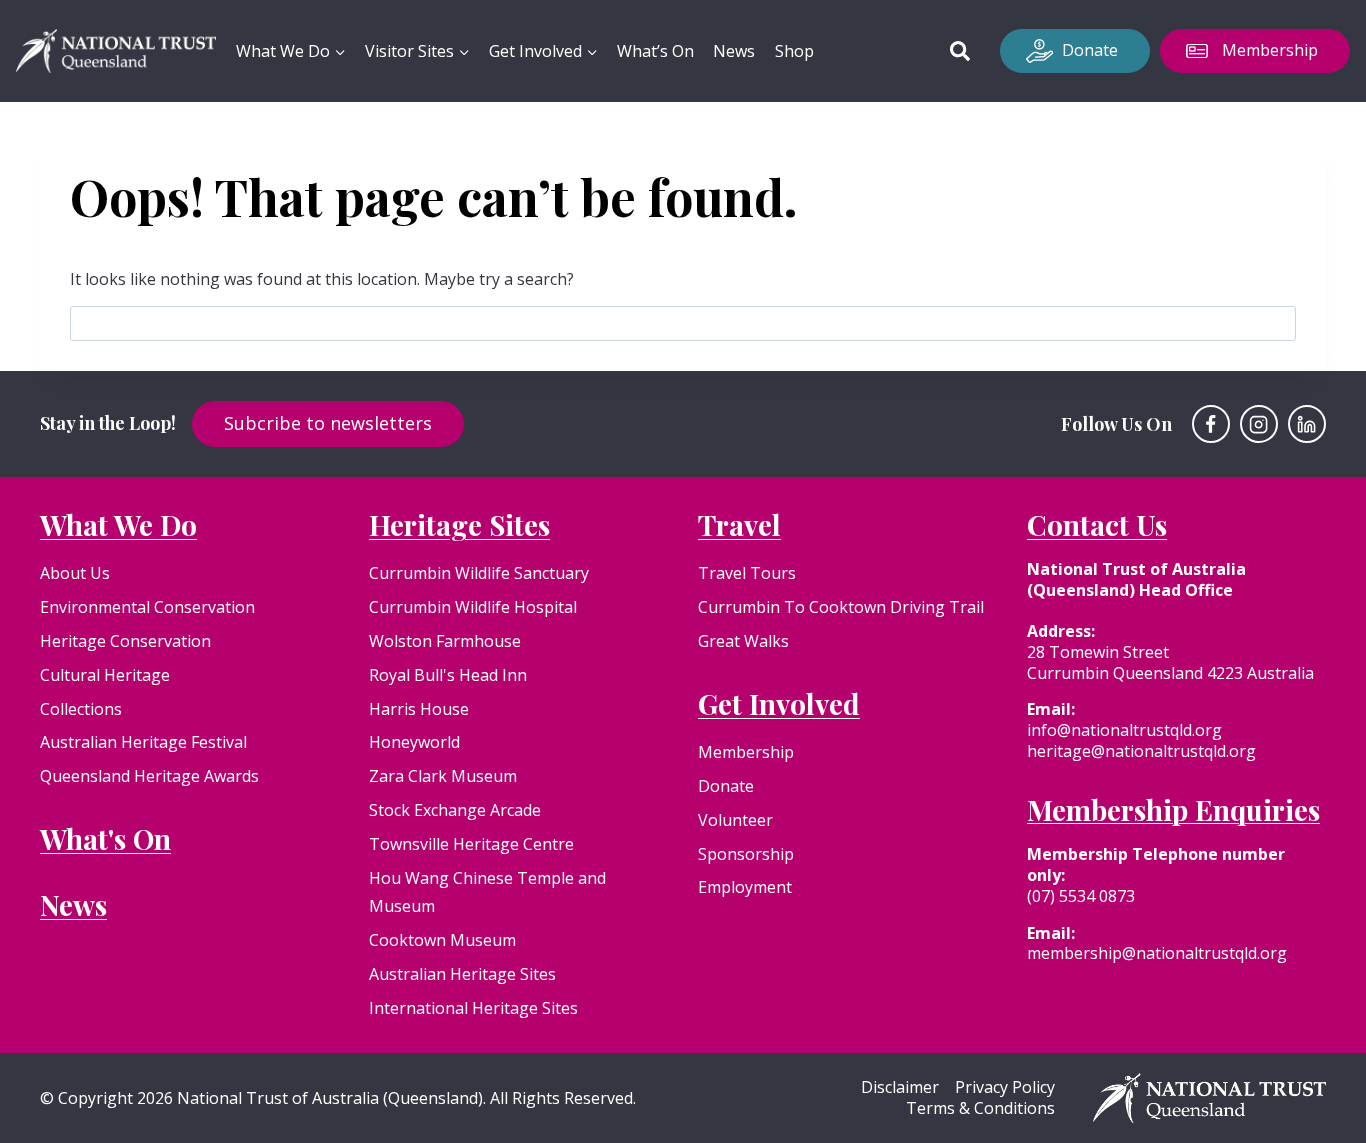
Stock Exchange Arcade (455, 810)
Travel (739, 524)
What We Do (118, 524)
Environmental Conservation (147, 607)
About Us (75, 573)
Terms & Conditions (980, 1108)
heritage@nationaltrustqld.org (1141, 751)
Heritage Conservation (125, 641)
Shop (794, 51)
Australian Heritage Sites (462, 974)
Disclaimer (900, 1087)
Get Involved (779, 703)
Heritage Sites (459, 524)
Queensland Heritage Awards (149, 776)
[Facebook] (1211, 424)
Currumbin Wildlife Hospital (473, 607)
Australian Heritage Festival (143, 742)
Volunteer (735, 820)
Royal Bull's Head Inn (448, 675)
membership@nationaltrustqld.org (1157, 953)
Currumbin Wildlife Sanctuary (479, 573)
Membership (1270, 50)
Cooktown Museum (442, 940)
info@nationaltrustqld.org (1124, 730)
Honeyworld (414, 742)
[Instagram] (1259, 424)
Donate (1090, 50)
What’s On (655, 51)
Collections (81, 709)
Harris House (419, 709)
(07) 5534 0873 (1081, 896)
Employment (745, 887)
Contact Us (1097, 524)
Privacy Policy (1005, 1087)
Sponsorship (746, 854)
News (734, 51)
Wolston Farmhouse (445, 641)
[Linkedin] (1307, 424)
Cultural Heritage (105, 675)
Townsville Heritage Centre (471, 844)
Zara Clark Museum (443, 776)
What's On (105, 838)
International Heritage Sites (473, 1008)
